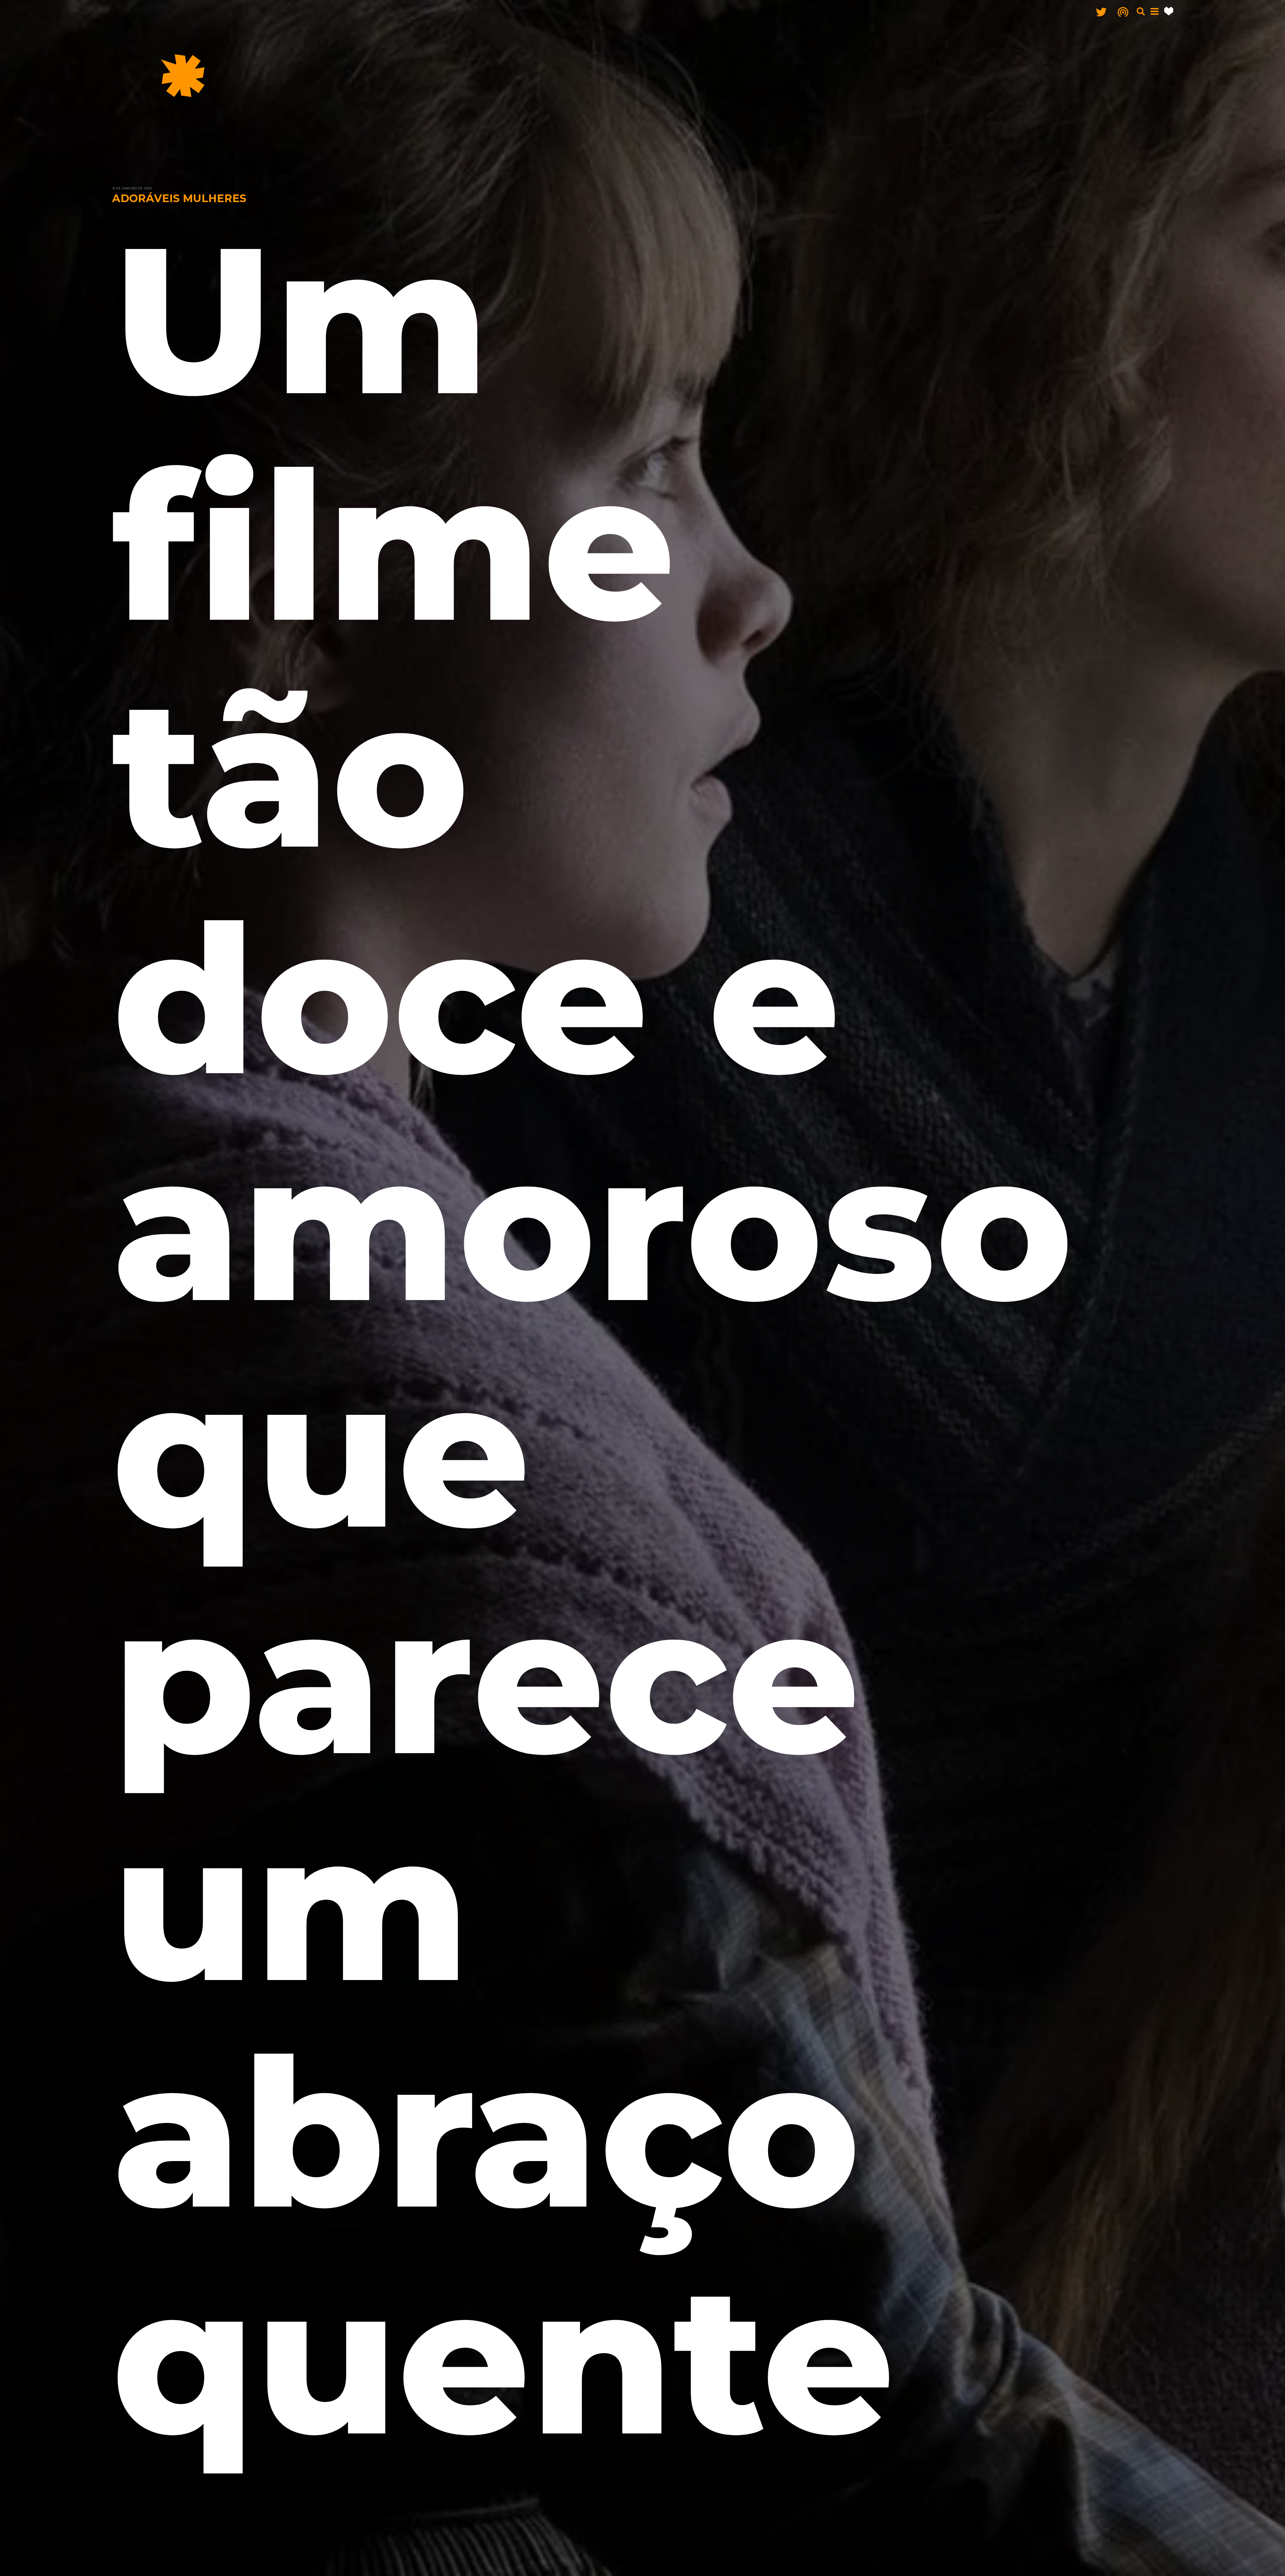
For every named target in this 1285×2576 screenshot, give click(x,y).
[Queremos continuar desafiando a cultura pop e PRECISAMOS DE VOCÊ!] (1169, 11)
